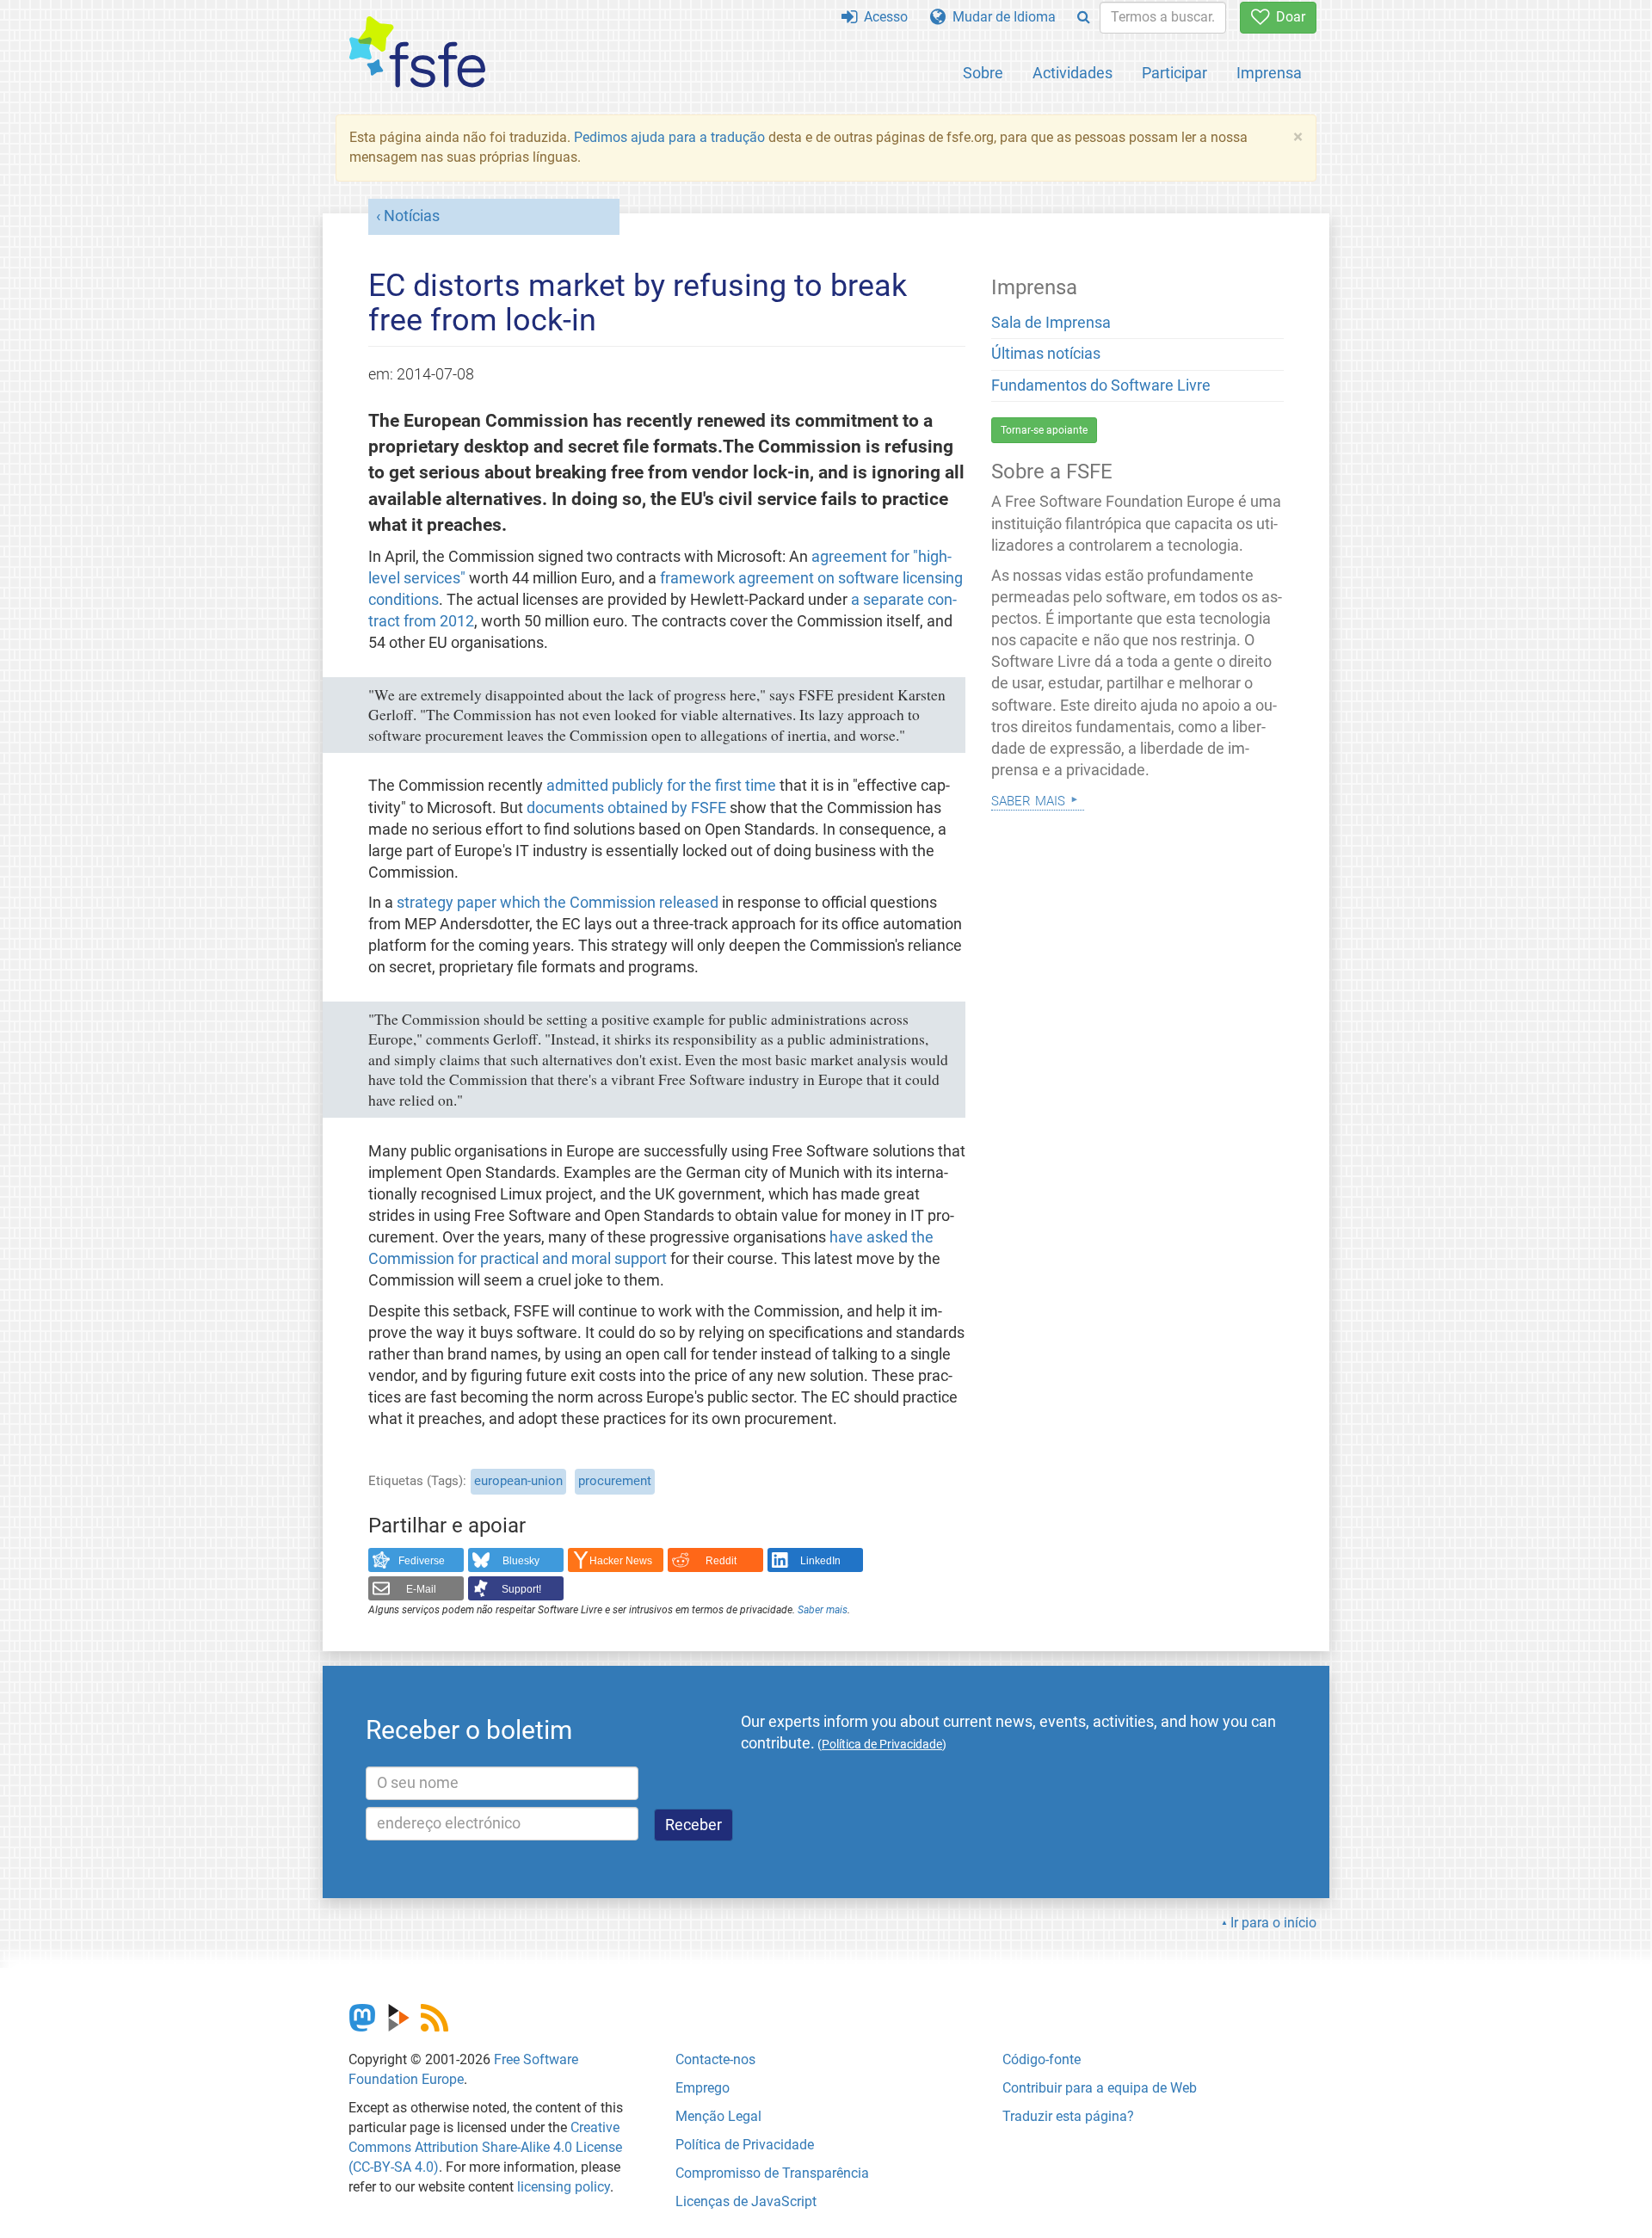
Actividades (1073, 73)
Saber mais (823, 1610)
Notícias (412, 216)
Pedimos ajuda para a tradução (669, 137)
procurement (615, 1481)
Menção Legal (718, 2116)
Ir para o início (1273, 1923)
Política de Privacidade (745, 2145)
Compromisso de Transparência (772, 2173)
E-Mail (421, 1589)
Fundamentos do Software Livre (1101, 385)
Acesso (882, 17)
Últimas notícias (1046, 354)
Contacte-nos (715, 2059)
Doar (1287, 17)
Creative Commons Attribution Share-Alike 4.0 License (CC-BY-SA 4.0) (485, 2147)
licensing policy (564, 2187)
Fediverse (422, 1561)
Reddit (721, 1561)
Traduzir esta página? (1068, 2116)
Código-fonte (1042, 2059)
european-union (518, 1481)
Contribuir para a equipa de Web (1100, 2088)
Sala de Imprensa (1051, 323)
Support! (521, 1589)
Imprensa (1269, 73)
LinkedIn (820, 1561)
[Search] (1084, 18)
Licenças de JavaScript (746, 2201)
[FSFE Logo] (417, 53)
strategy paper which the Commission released (558, 903)
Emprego (703, 2088)
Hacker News (621, 1561)
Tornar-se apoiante (1044, 430)
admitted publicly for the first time (661, 786)
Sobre (983, 73)
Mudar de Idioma (1001, 17)
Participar (1174, 73)
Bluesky (521, 1561)
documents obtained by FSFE (626, 808)
